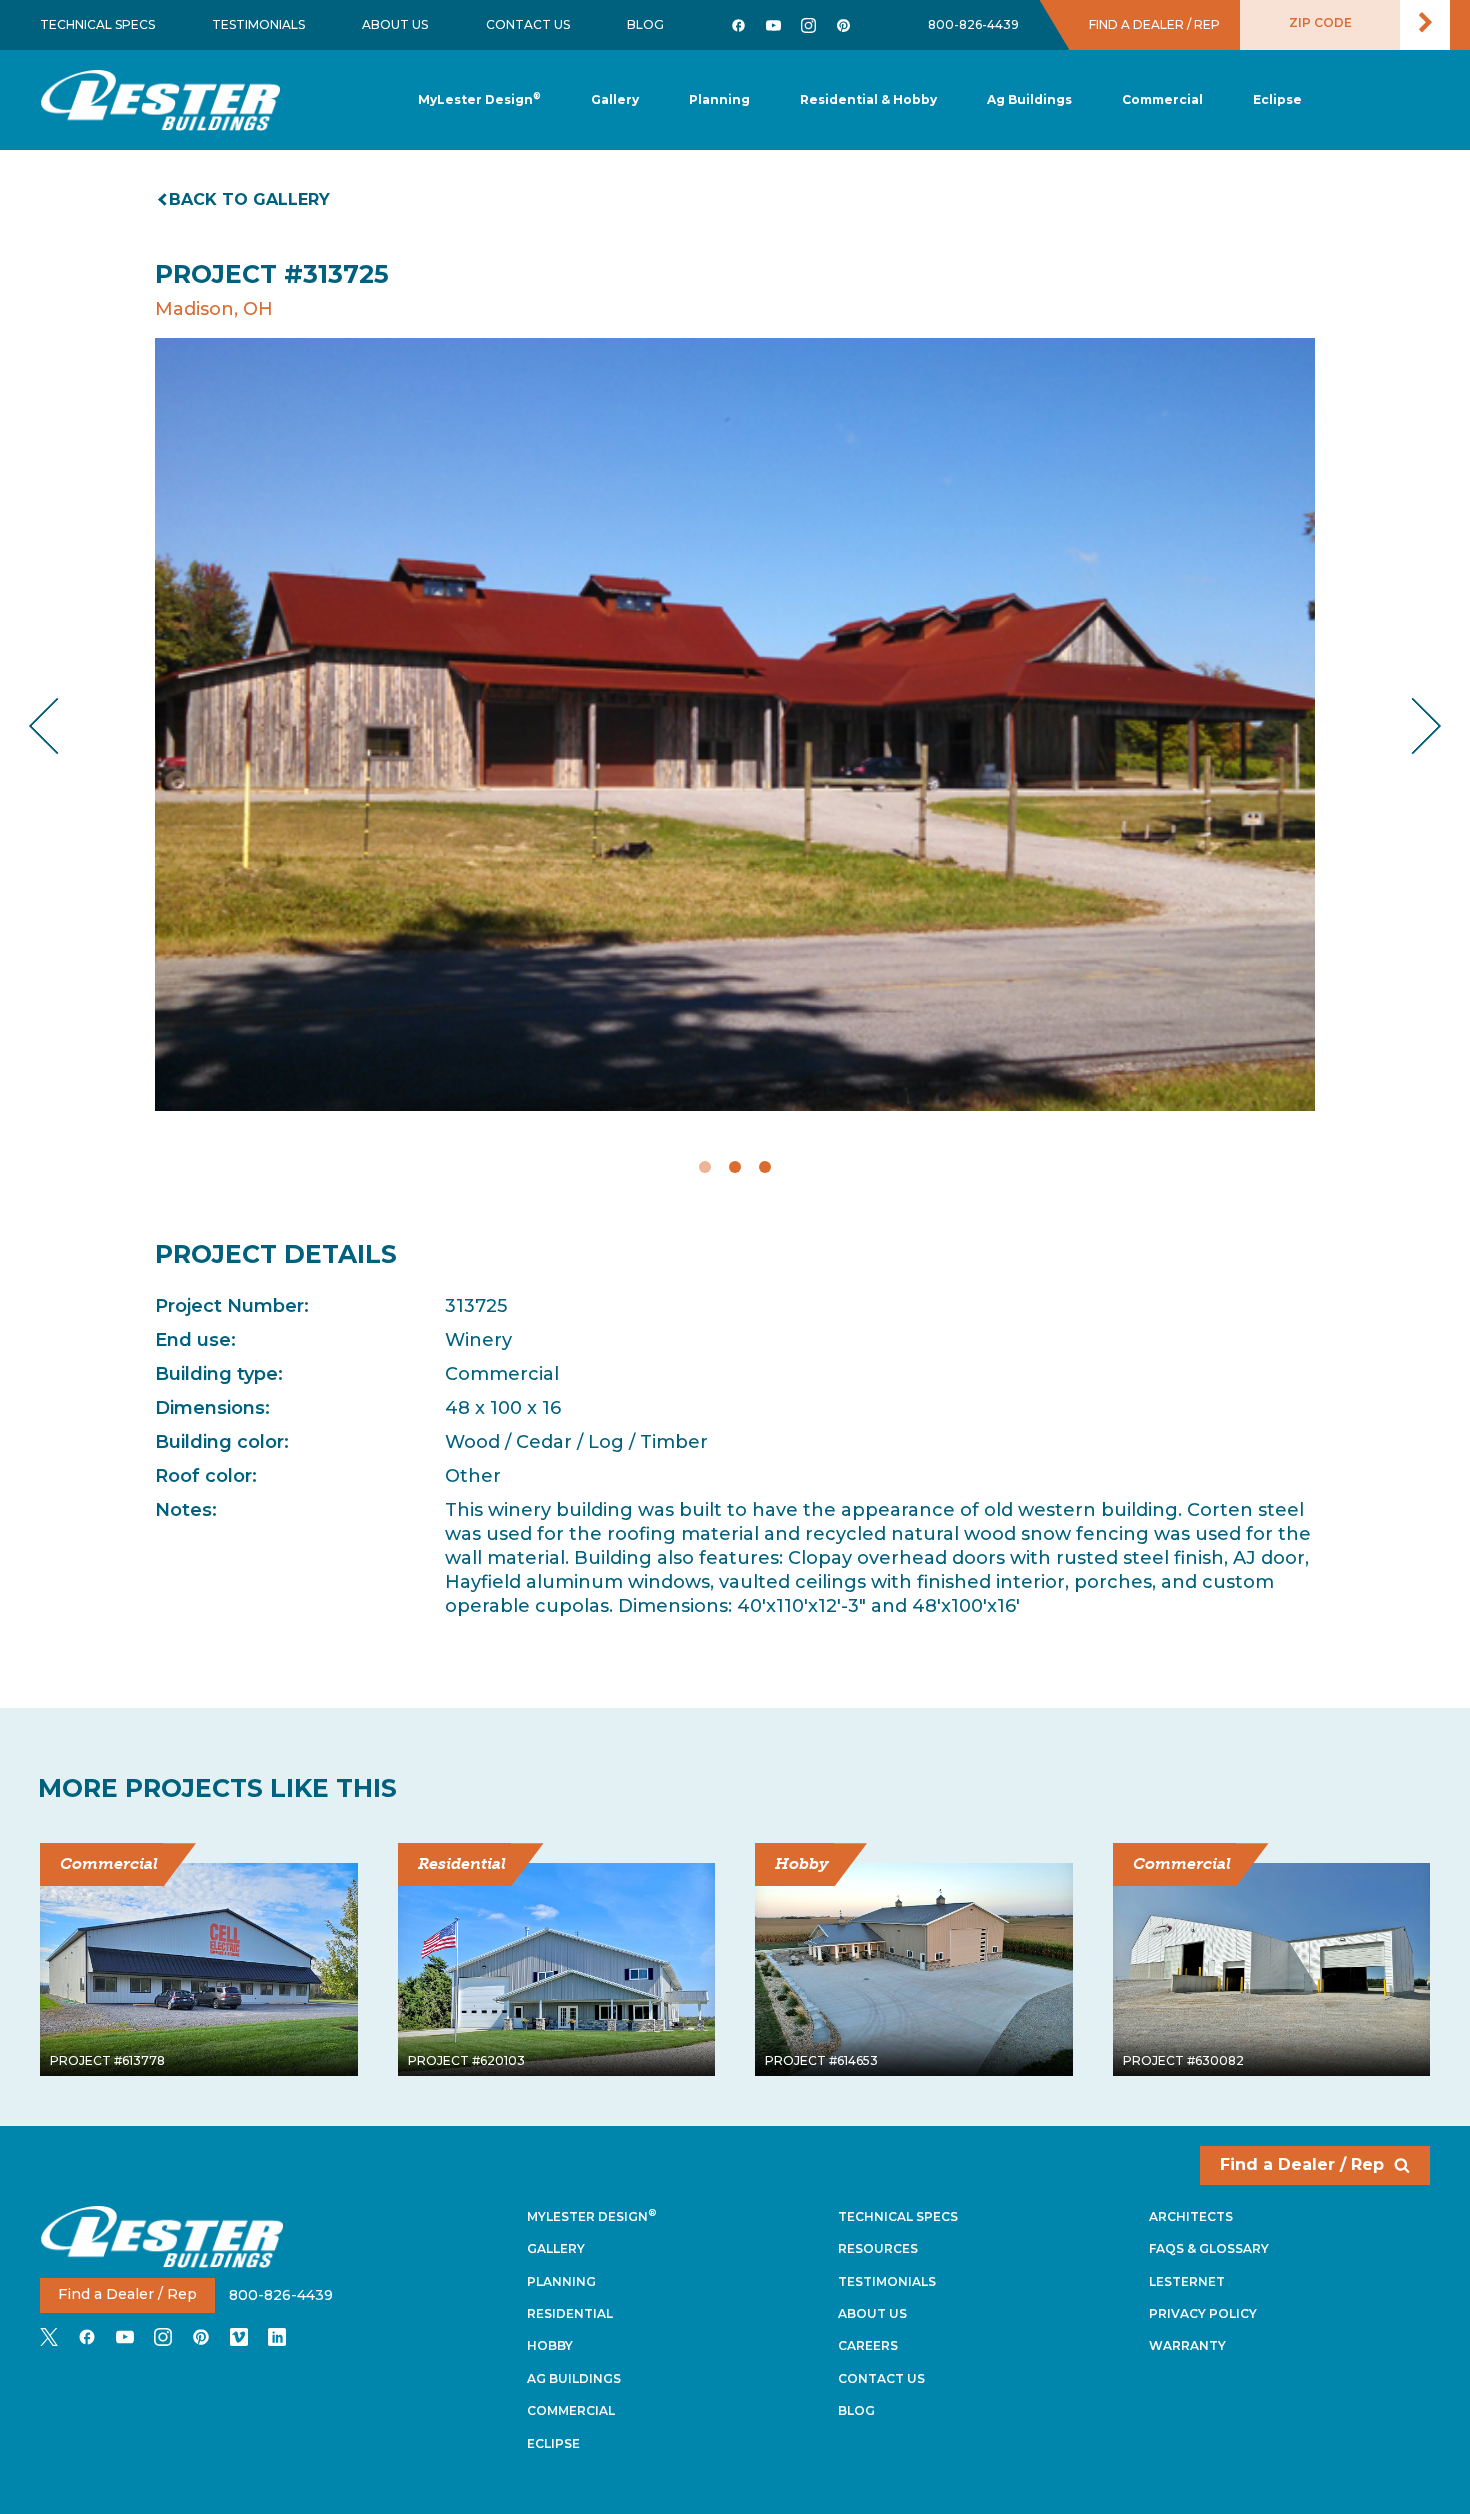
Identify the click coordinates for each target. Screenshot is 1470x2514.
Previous (60, 725)
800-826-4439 (973, 24)
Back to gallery (249, 199)
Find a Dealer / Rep (1302, 2164)
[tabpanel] (735, 724)
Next (1410, 725)
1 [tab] (705, 1167)
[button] (719, 100)
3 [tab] (765, 1167)
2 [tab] (735, 1167)
